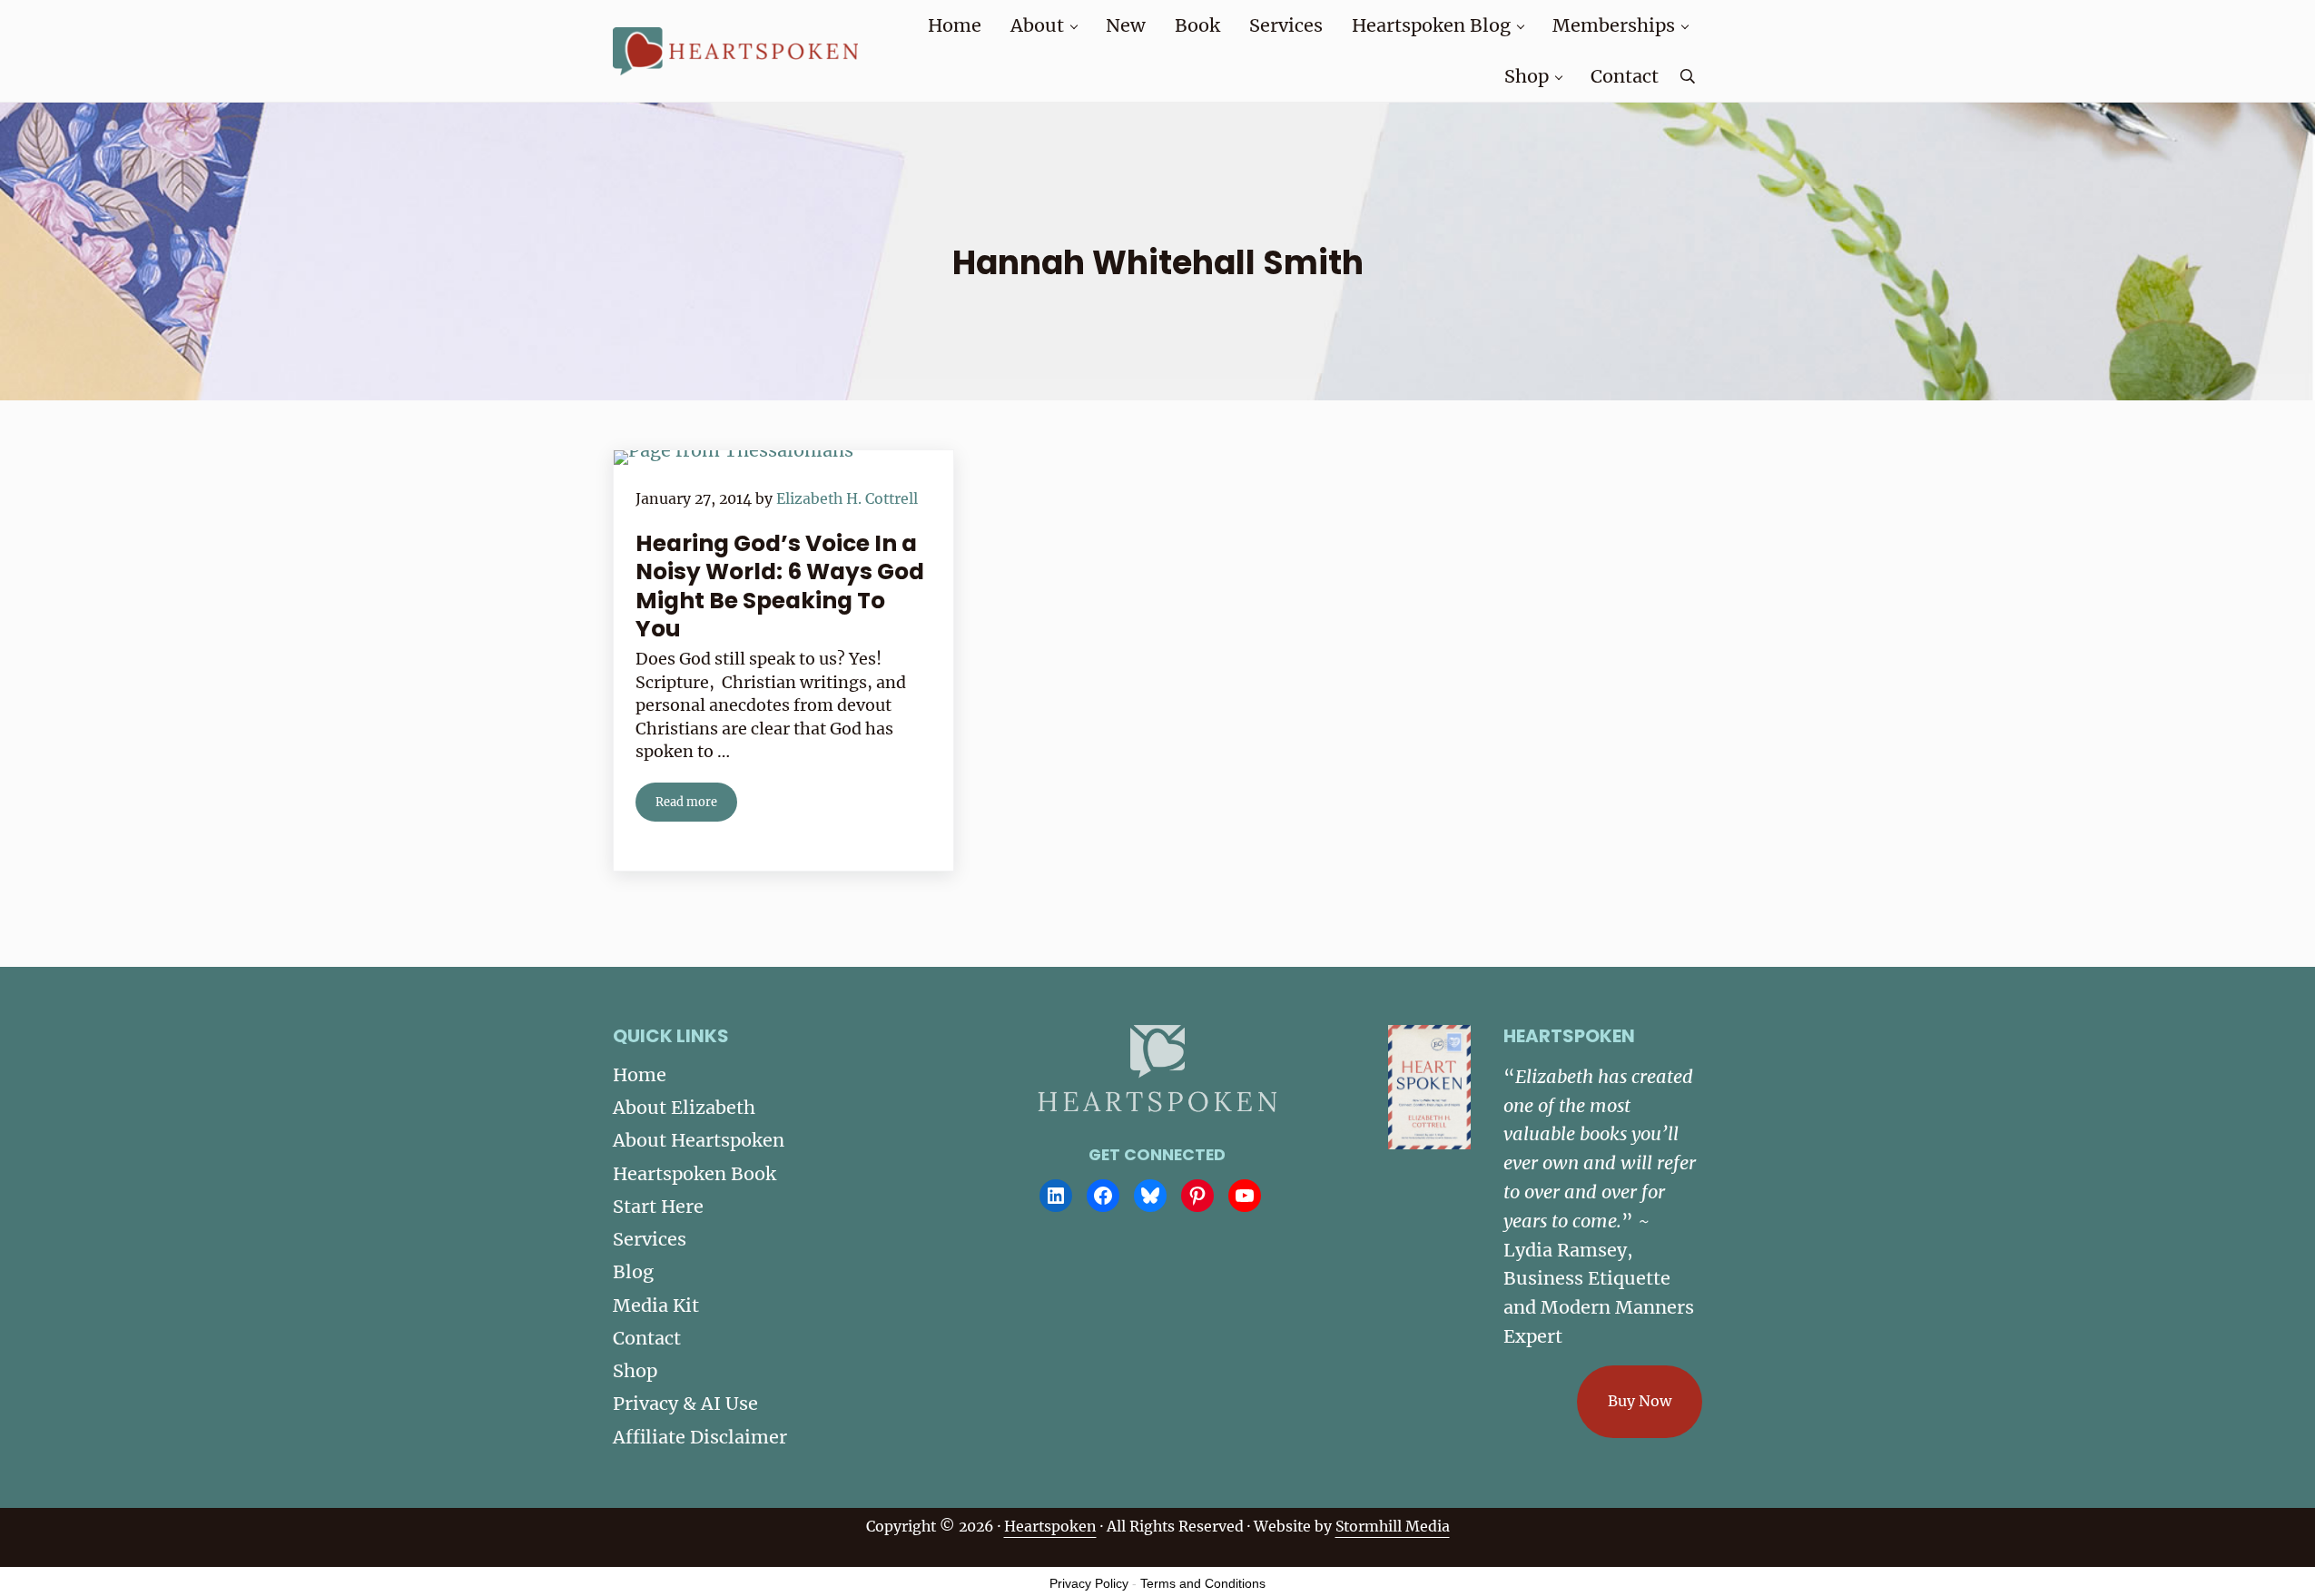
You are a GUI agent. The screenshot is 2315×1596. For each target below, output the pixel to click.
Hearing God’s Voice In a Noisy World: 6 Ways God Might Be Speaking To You (780, 586)
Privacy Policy (1089, 1583)
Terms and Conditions (1203, 1583)
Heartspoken (1050, 1526)
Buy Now (1640, 1401)
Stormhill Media (1393, 1526)
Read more (696, 805)
